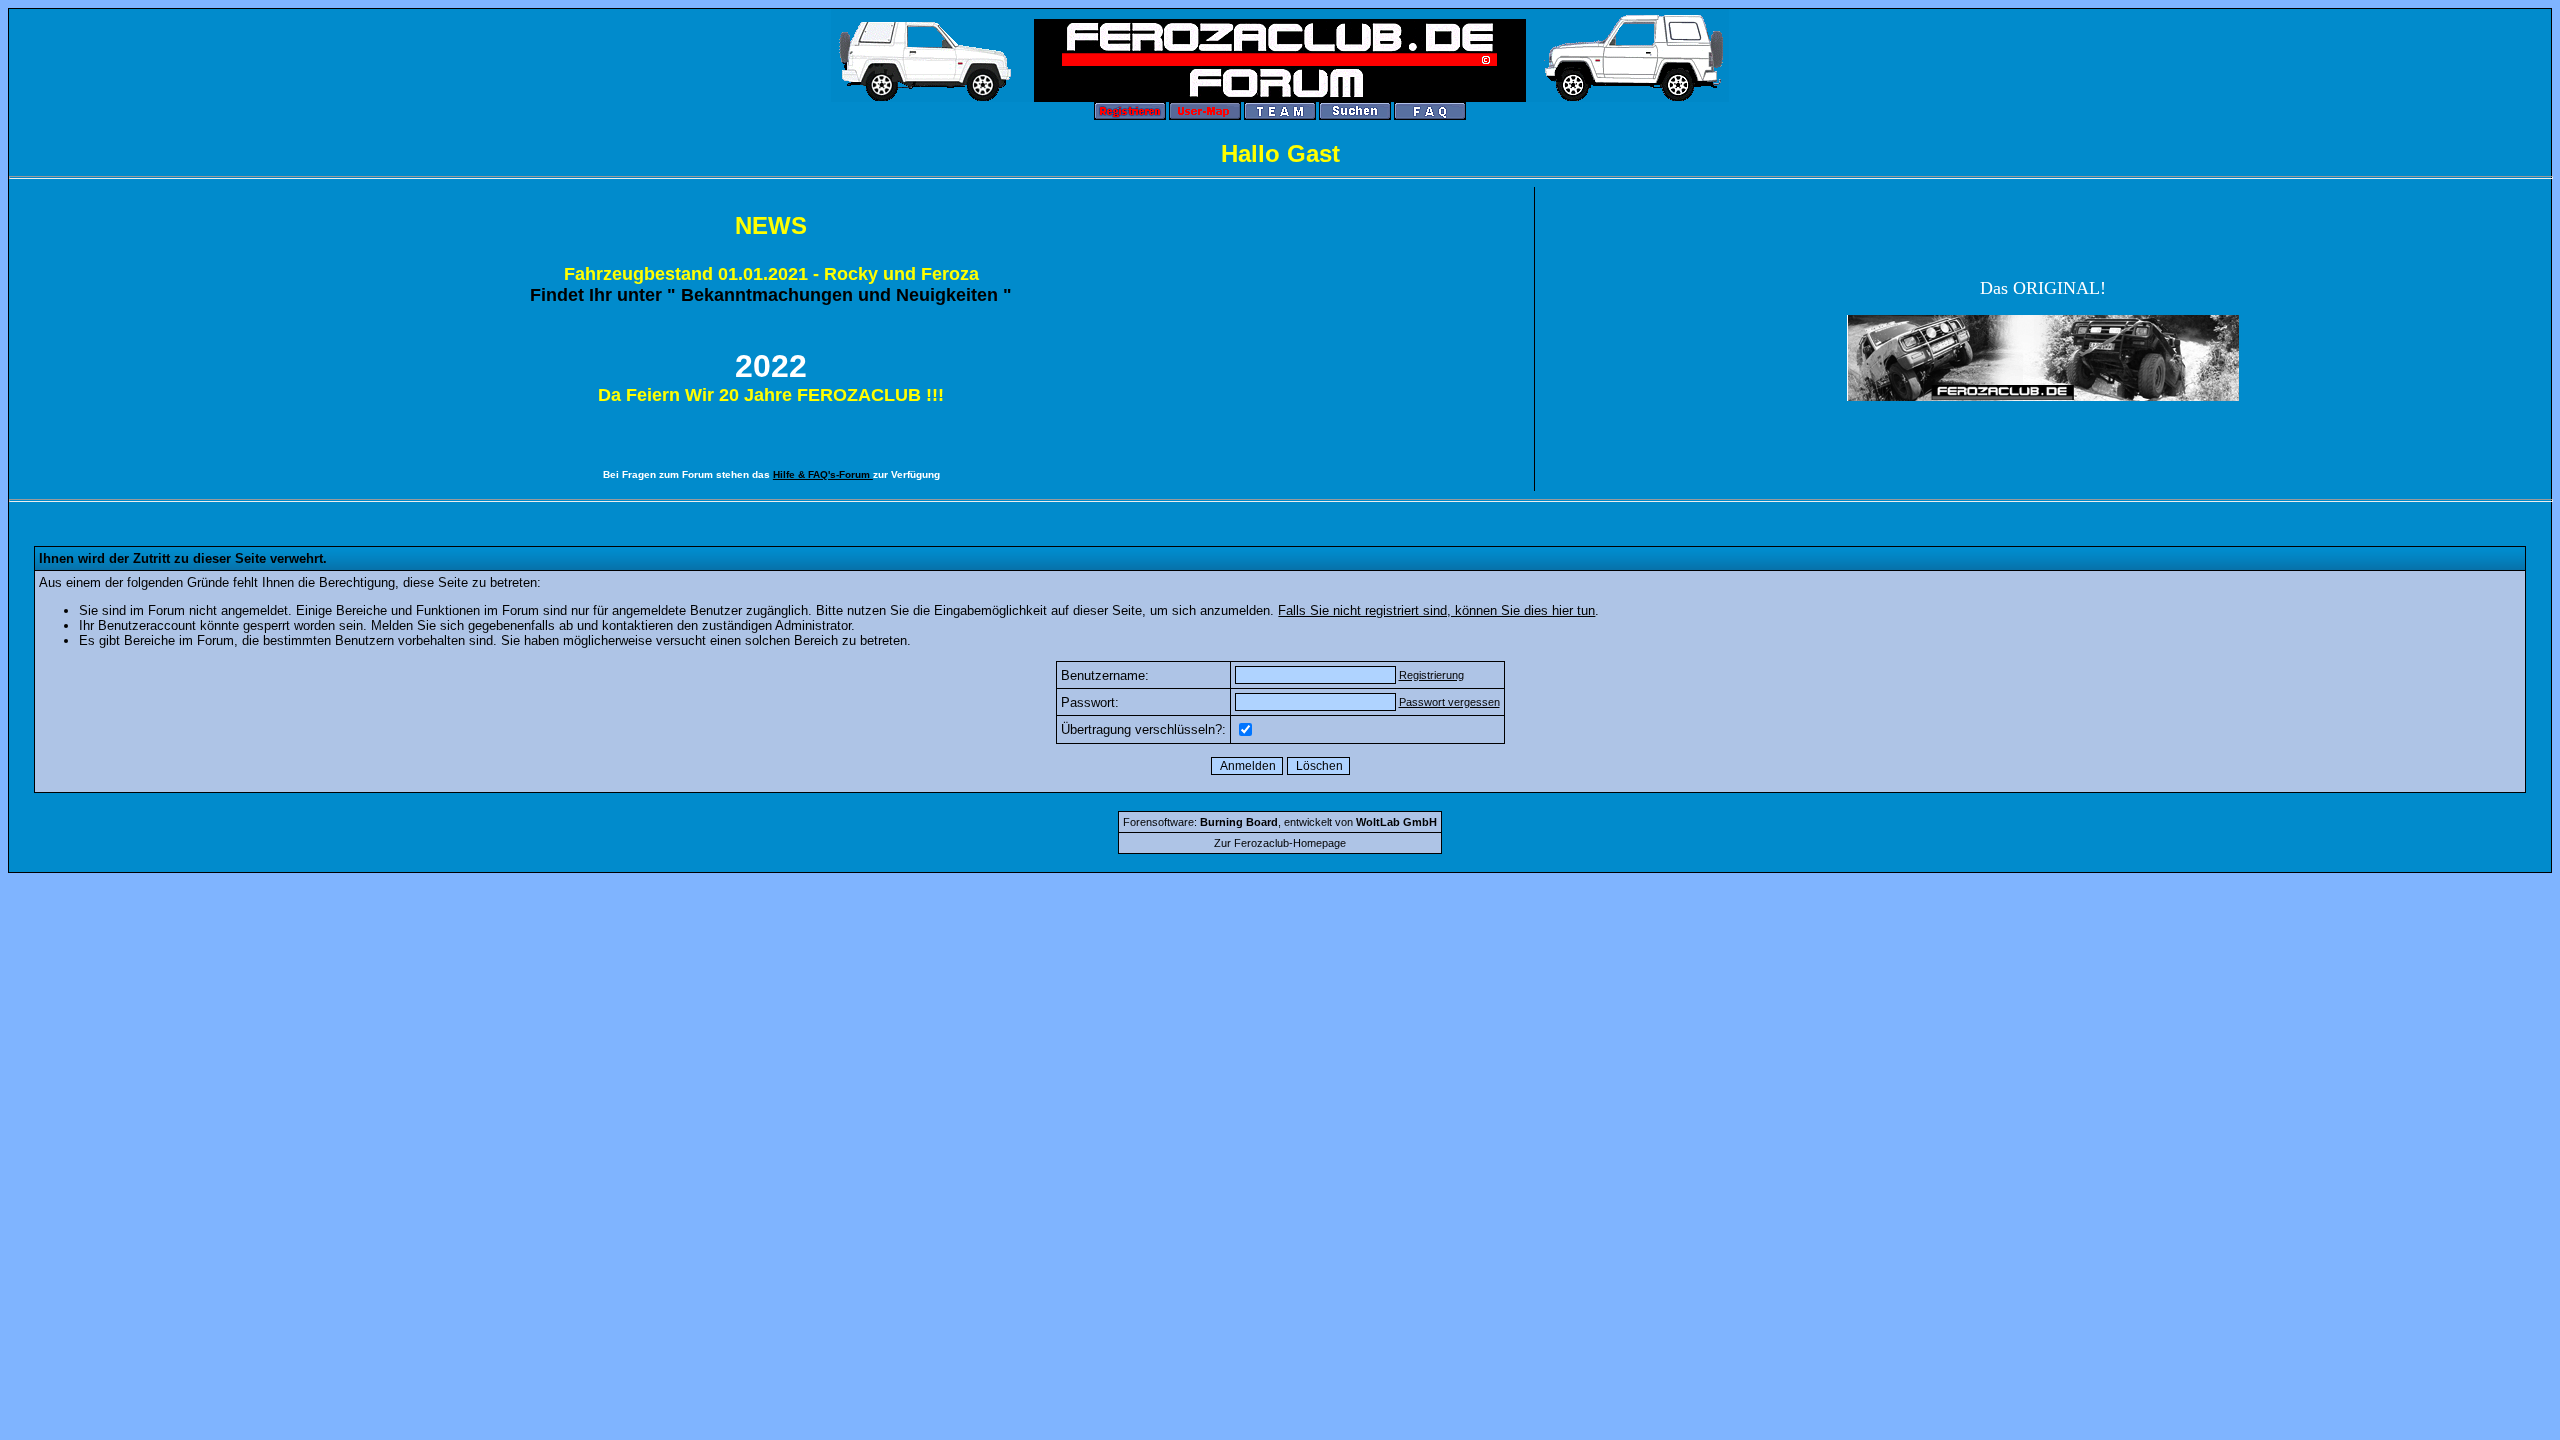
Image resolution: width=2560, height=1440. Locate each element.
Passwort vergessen (1449, 702)
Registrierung (1431, 675)
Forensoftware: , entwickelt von (1280, 822)
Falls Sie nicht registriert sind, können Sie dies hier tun (1436, 610)
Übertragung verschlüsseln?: (1143, 729)
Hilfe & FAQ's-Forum (823, 474)
